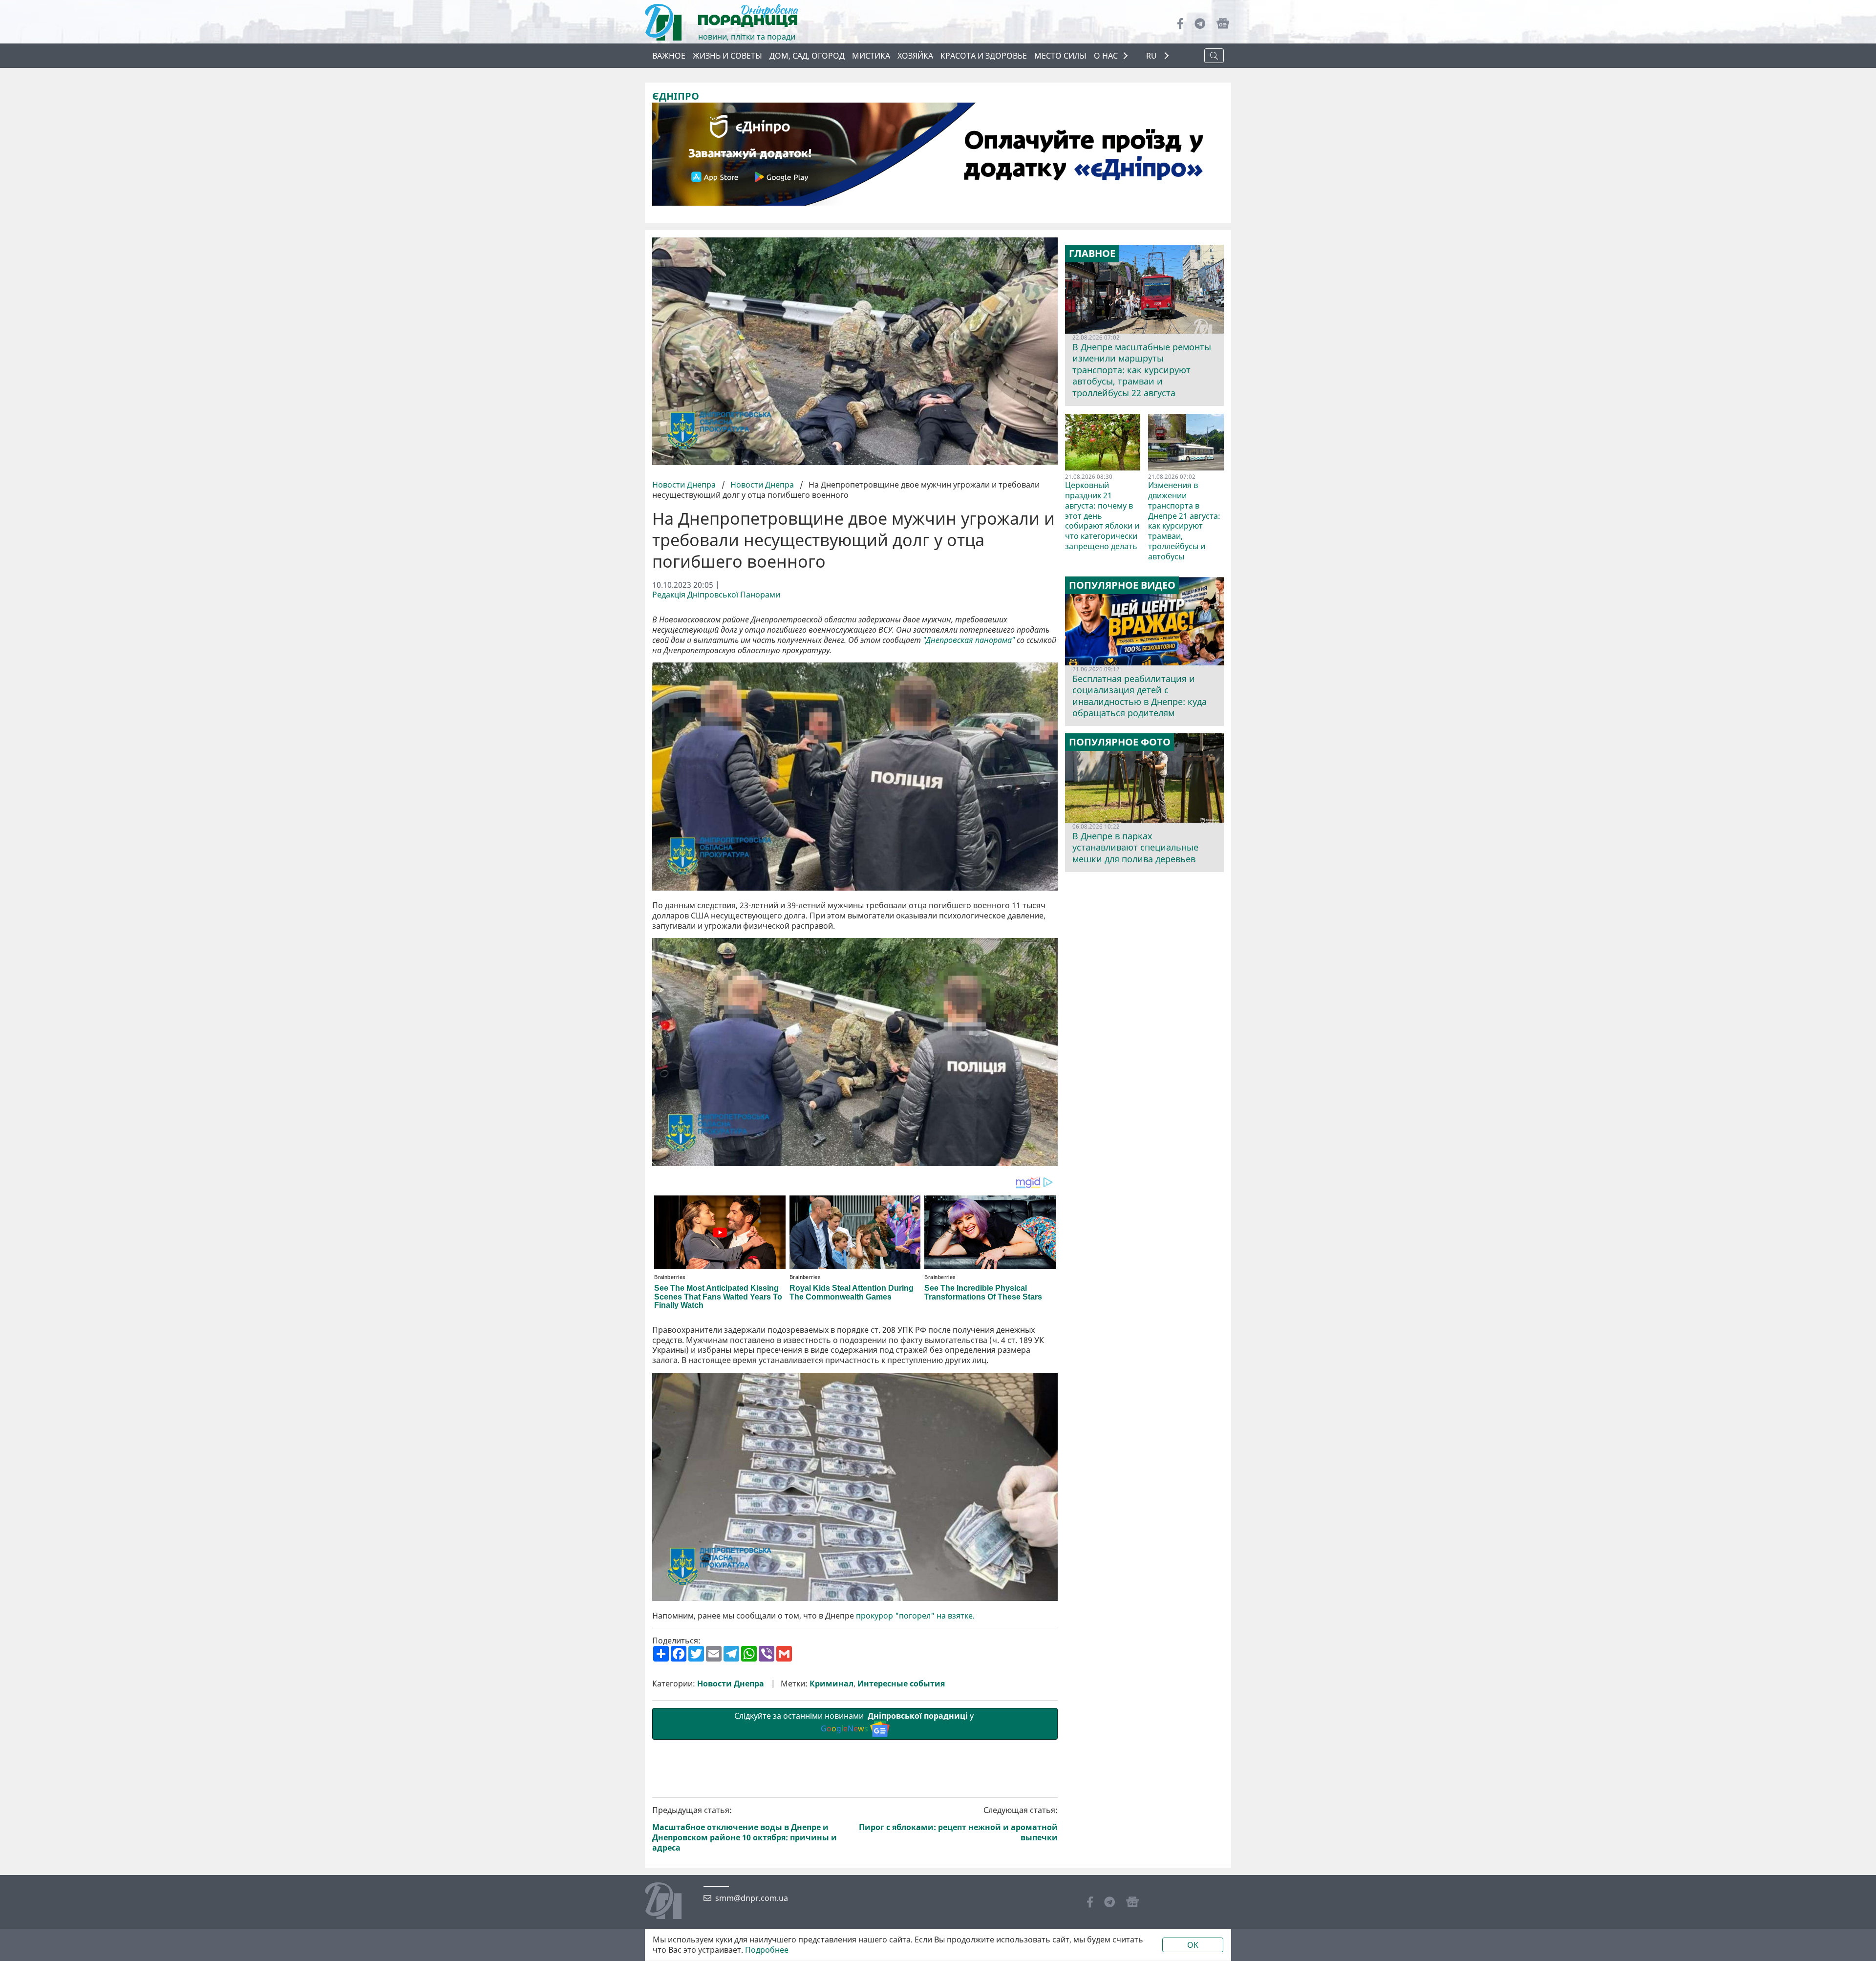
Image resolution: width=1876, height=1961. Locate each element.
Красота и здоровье (984, 56)
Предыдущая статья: (745, 1829)
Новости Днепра (685, 485)
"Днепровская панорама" (969, 640)
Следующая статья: (958, 1824)
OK (1193, 1945)
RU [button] (1152, 56)
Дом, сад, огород (807, 56)
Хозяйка (915, 56)
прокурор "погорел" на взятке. (915, 1616)
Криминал (831, 1684)
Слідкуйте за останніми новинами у (855, 1722)
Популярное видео (1122, 585)
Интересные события (901, 1684)
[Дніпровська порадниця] (671, 1902)
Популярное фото (1120, 742)
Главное (1092, 254)
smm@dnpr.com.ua (752, 1898)
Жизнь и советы (727, 56)
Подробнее (767, 1950)
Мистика (871, 56)
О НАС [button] (1106, 56)
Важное (669, 56)
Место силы (1060, 56)
